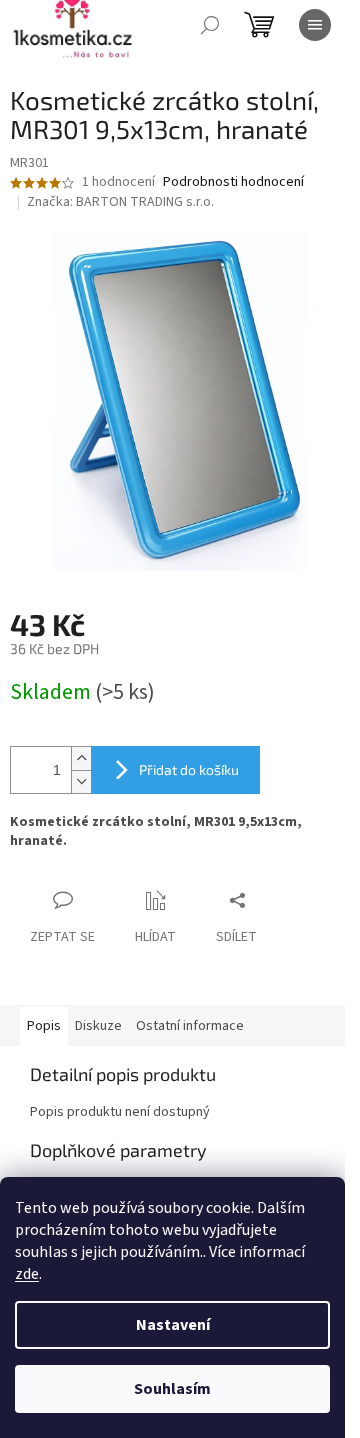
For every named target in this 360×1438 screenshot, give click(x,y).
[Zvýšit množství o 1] (81, 758)
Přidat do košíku (189, 769)
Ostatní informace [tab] (190, 1026)
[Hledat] (210, 25)
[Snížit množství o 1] (81, 781)
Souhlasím (172, 1389)
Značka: (120, 202)
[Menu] (315, 25)
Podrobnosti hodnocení (233, 182)
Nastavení (173, 1325)
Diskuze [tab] (98, 1026)
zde (27, 1274)
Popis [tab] (44, 1026)
